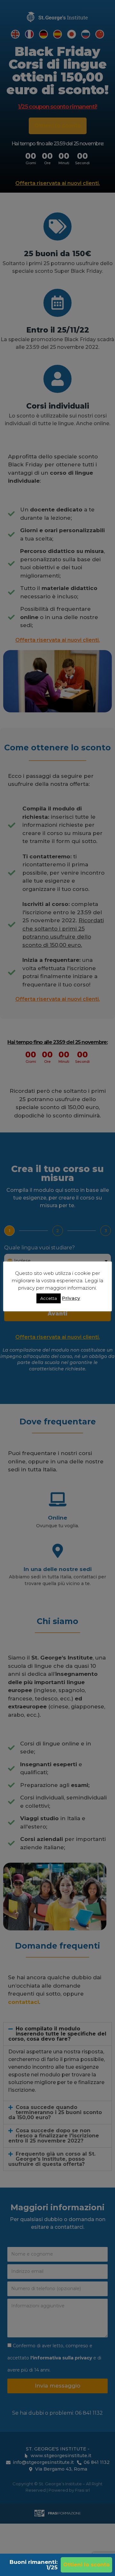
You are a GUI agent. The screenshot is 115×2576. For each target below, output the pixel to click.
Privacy (71, 1298)
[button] (86, 2565)
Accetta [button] (49, 1298)
